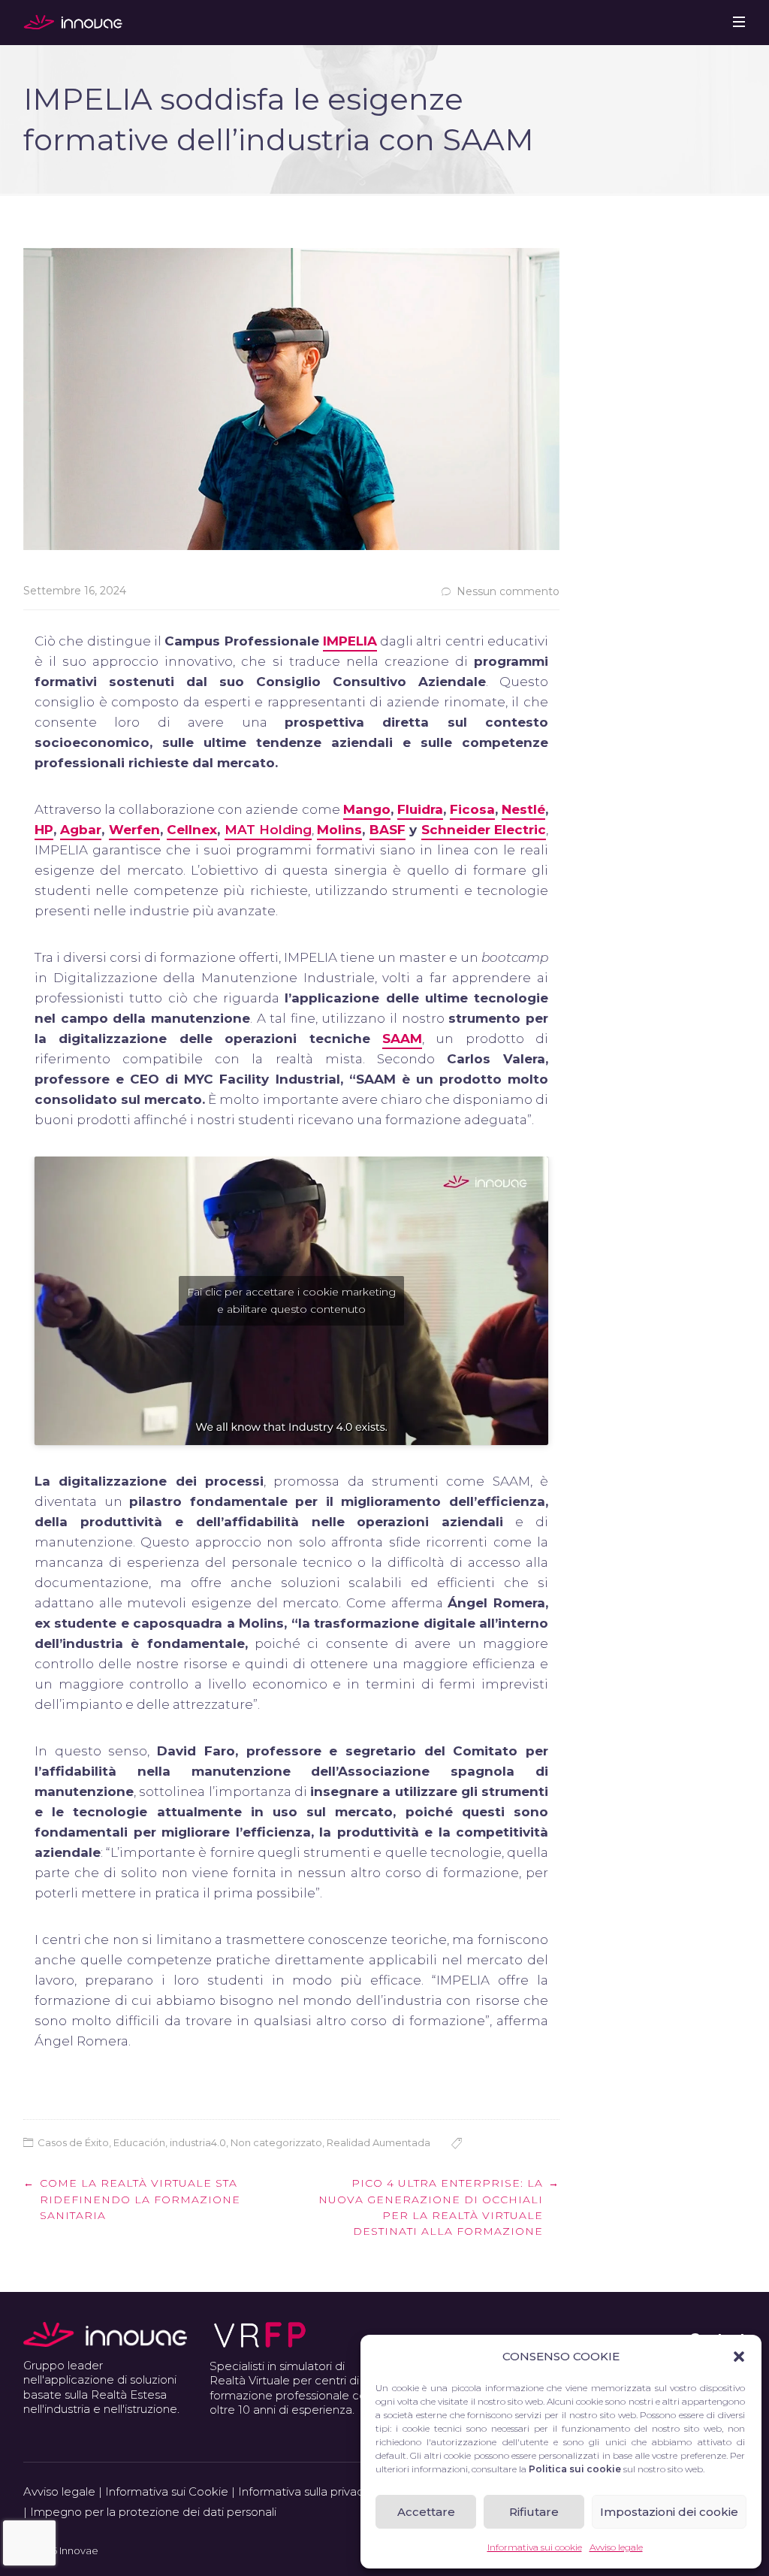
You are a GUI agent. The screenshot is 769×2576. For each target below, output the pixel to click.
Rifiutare (534, 2512)
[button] (739, 2357)
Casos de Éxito (73, 2142)
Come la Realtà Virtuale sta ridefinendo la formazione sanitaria (140, 2199)
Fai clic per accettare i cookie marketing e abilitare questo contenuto (291, 1300)
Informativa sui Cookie (167, 2491)
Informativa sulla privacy (304, 2491)
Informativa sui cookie (535, 2547)
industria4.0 (198, 2142)
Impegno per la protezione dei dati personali (153, 2512)
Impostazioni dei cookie (669, 2512)
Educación (139, 2142)
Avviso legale (616, 2547)
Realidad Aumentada (378, 2142)
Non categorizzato (276, 2142)
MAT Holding (268, 830)
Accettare (426, 2512)
